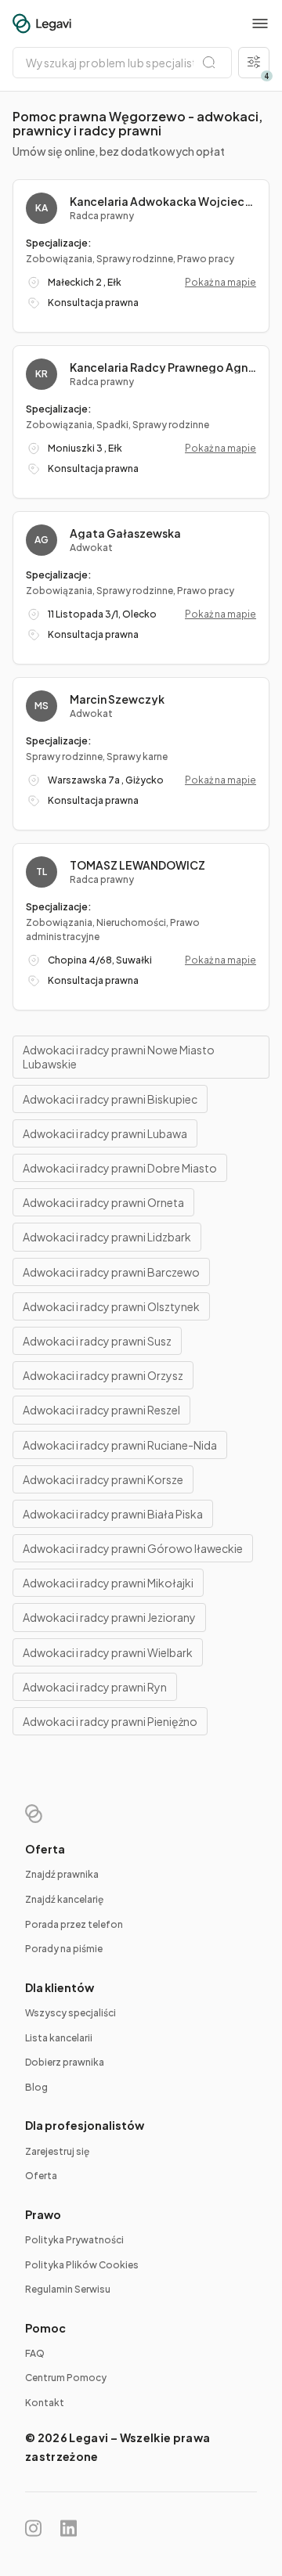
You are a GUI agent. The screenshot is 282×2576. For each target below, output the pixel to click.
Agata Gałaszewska (125, 533)
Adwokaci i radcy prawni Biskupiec (110, 1099)
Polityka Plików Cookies (82, 2265)
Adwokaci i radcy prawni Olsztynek (111, 1306)
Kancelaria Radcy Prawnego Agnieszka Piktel (163, 367)
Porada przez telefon (74, 1924)
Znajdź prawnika (62, 1874)
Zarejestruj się (57, 2151)
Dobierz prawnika (65, 2062)
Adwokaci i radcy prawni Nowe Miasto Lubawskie (119, 1057)
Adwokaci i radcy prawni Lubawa (105, 1133)
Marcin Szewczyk (117, 699)
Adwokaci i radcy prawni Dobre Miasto (120, 1168)
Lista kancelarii (59, 2038)
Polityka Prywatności (74, 2240)
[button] (260, 23)
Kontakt (45, 2403)
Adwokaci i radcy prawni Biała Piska (113, 1514)
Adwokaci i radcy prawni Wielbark (108, 1652)
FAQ (35, 2353)
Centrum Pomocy (66, 2378)
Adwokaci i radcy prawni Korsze (103, 1479)
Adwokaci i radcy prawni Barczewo (111, 1272)
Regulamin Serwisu (68, 2289)
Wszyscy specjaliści (70, 2013)
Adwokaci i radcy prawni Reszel (101, 1410)
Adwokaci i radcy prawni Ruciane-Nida (120, 1445)
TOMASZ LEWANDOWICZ (137, 865)
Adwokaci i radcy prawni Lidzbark (107, 1237)
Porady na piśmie (64, 1949)
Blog (36, 2087)
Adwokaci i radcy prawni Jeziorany (109, 1617)
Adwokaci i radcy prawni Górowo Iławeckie (133, 1548)
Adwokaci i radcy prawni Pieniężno (110, 1721)
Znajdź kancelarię (64, 1899)
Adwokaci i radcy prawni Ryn (95, 1687)
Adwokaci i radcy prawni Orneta (103, 1202)
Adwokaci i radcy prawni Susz (97, 1341)
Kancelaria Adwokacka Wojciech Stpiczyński (163, 201)
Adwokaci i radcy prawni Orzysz (103, 1375)
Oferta (41, 2176)
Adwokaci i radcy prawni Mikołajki (108, 1583)
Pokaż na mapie (221, 282)
